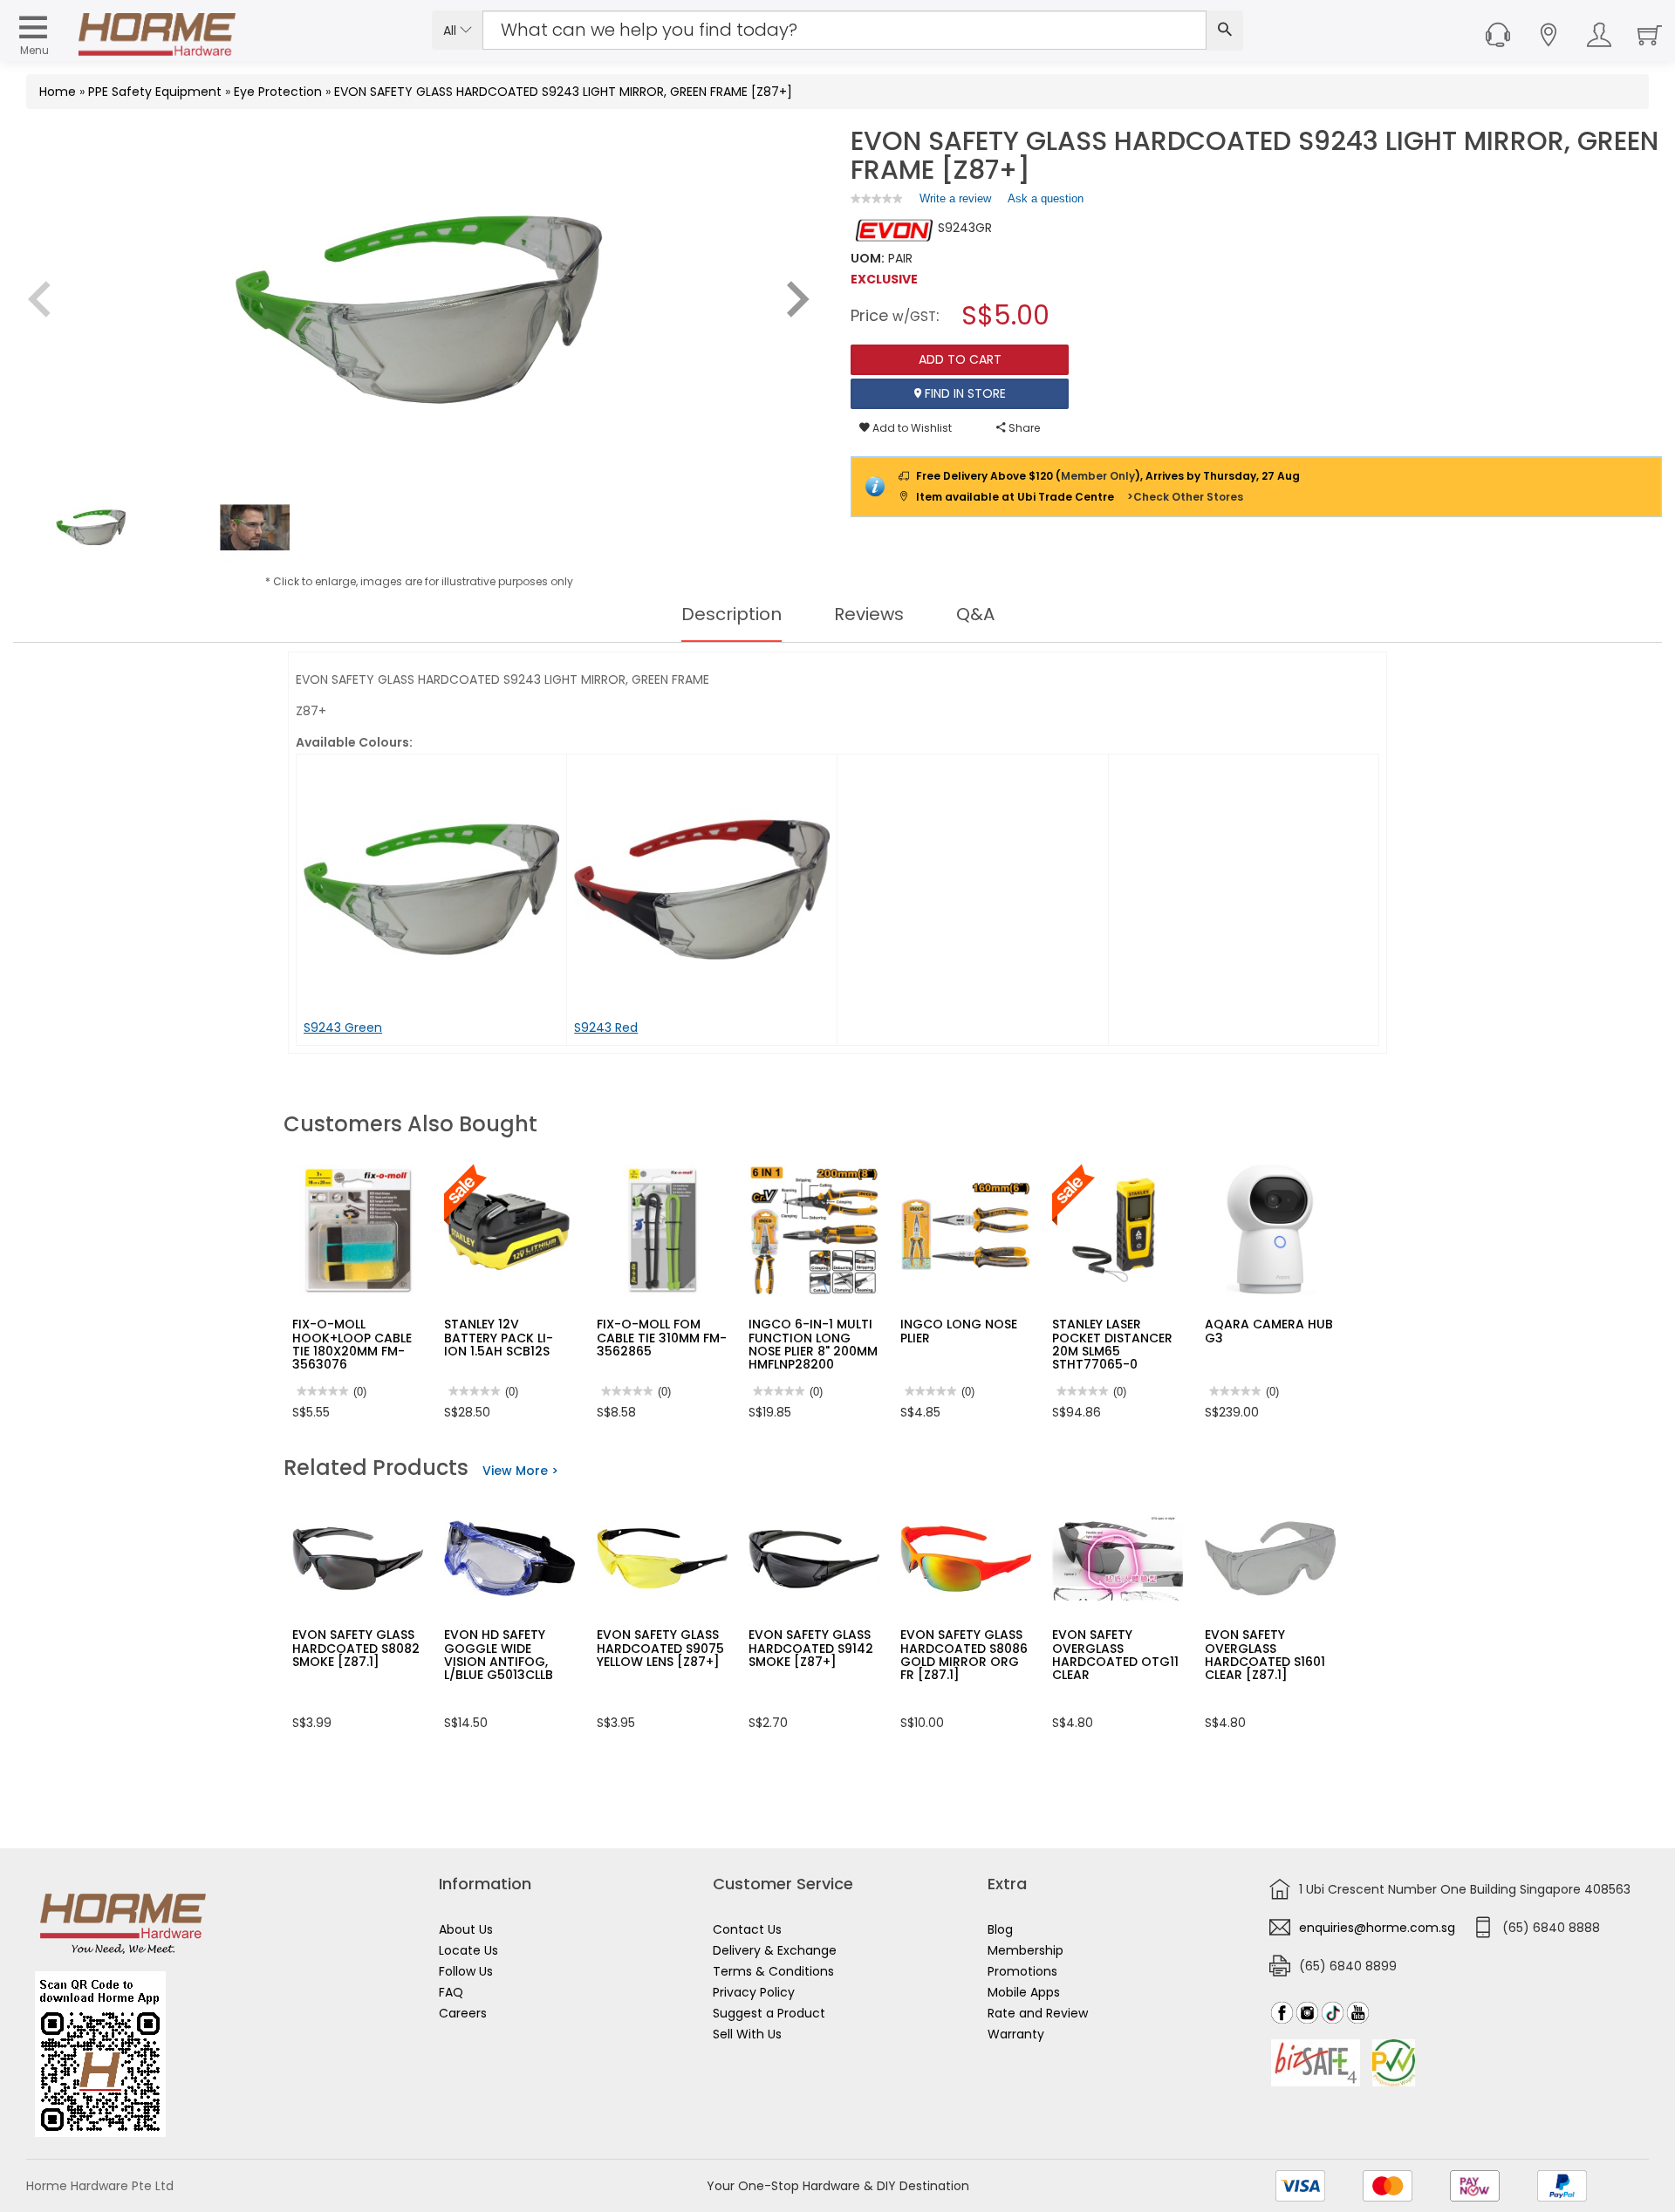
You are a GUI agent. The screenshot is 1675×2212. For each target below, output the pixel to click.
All (451, 31)
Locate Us (468, 1950)
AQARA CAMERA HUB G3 (1269, 1331)
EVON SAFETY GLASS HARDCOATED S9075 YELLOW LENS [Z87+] (660, 1648)
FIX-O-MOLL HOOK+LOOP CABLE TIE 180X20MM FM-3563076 (352, 1344)
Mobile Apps (1024, 1992)
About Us (466, 1929)
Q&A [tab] (975, 614)
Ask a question (1046, 198)
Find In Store (964, 393)
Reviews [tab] (869, 614)
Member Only (1098, 476)
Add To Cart (960, 359)
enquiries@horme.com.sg (1377, 1928)
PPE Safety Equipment (155, 92)
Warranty (1016, 2034)
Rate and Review (1038, 2013)
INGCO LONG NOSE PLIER (959, 1331)
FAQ (451, 1992)
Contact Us (747, 1929)
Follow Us (466, 1971)
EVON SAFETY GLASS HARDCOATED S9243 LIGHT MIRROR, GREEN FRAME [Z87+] (563, 92)
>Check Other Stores (1185, 497)
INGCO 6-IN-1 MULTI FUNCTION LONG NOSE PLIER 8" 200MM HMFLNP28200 (813, 1344)
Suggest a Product (769, 2013)
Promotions (1022, 1971)
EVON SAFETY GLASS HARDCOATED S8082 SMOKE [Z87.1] (356, 1648)
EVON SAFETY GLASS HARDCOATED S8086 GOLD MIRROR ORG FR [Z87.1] (964, 1655)
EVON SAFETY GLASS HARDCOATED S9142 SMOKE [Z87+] (811, 1648)
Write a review (955, 202)
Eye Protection (278, 92)
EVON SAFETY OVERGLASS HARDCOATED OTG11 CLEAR (1115, 1655)
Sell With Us (747, 2034)
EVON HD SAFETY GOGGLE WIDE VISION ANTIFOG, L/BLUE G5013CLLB (499, 1655)
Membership (1026, 1950)
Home (58, 92)
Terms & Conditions (773, 1971)
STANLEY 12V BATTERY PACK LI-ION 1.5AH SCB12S (499, 1338)
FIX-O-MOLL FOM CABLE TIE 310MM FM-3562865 (662, 1338)
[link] (877, 198)
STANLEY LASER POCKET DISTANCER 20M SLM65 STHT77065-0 (1112, 1344)
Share (1023, 428)
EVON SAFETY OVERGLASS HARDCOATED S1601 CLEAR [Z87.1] (1265, 1655)
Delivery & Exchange (775, 1950)
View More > (520, 1471)
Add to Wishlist (911, 428)
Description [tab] (732, 614)
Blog (1000, 1929)
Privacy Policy (754, 1992)
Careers (463, 2013)
